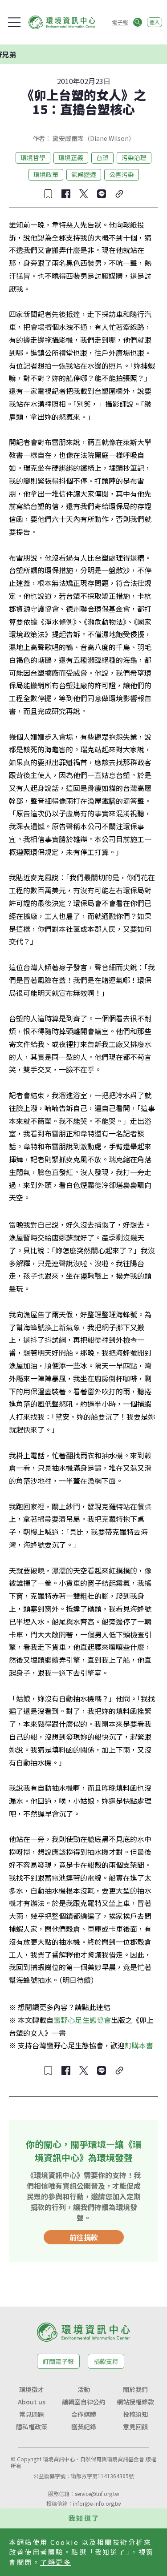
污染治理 (134, 157)
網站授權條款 (135, 2402)
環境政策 (46, 174)
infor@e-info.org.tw (97, 2503)
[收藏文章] (48, 194)
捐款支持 (106, 2361)
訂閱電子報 (58, 2361)
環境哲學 (33, 157)
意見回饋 (135, 2427)
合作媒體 (84, 2414)
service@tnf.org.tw (97, 2494)
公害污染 (122, 174)
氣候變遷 (84, 174)
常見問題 (32, 2414)
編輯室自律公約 (84, 2402)
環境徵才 (32, 2389)
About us (32, 2402)
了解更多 (56, 2562)
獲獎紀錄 (84, 2427)
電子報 (120, 22)
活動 (84, 2389)
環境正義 (71, 157)
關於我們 (135, 2389)
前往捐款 (84, 2237)
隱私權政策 (32, 2427)
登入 (155, 22)
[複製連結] (119, 194)
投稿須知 (135, 2414)
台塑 (102, 157)
